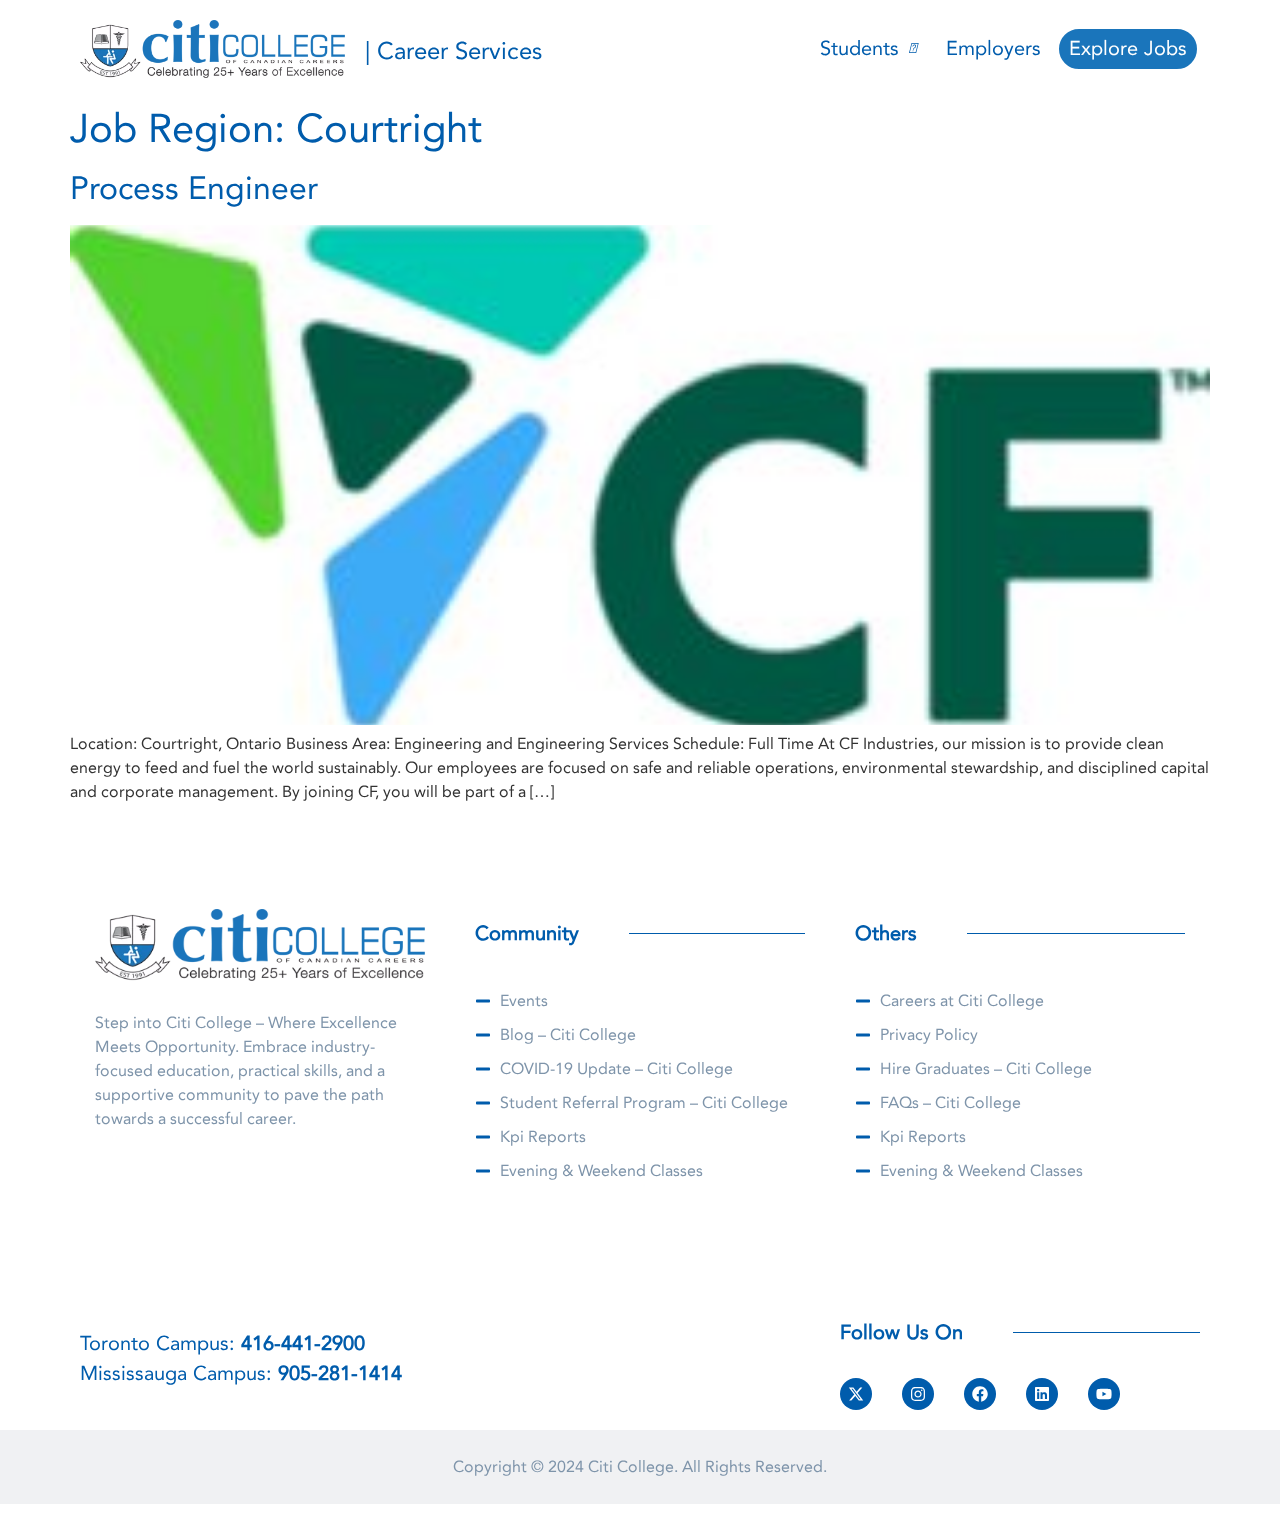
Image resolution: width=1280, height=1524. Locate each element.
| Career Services (453, 51)
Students (859, 48)
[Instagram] (918, 1394)
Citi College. (633, 1467)
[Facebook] (980, 1394)
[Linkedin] (1042, 1394)
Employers (993, 48)
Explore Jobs (1128, 48)
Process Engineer (194, 189)
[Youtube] (1104, 1394)
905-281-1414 (340, 1373)
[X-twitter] (856, 1394)
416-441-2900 (303, 1343)
